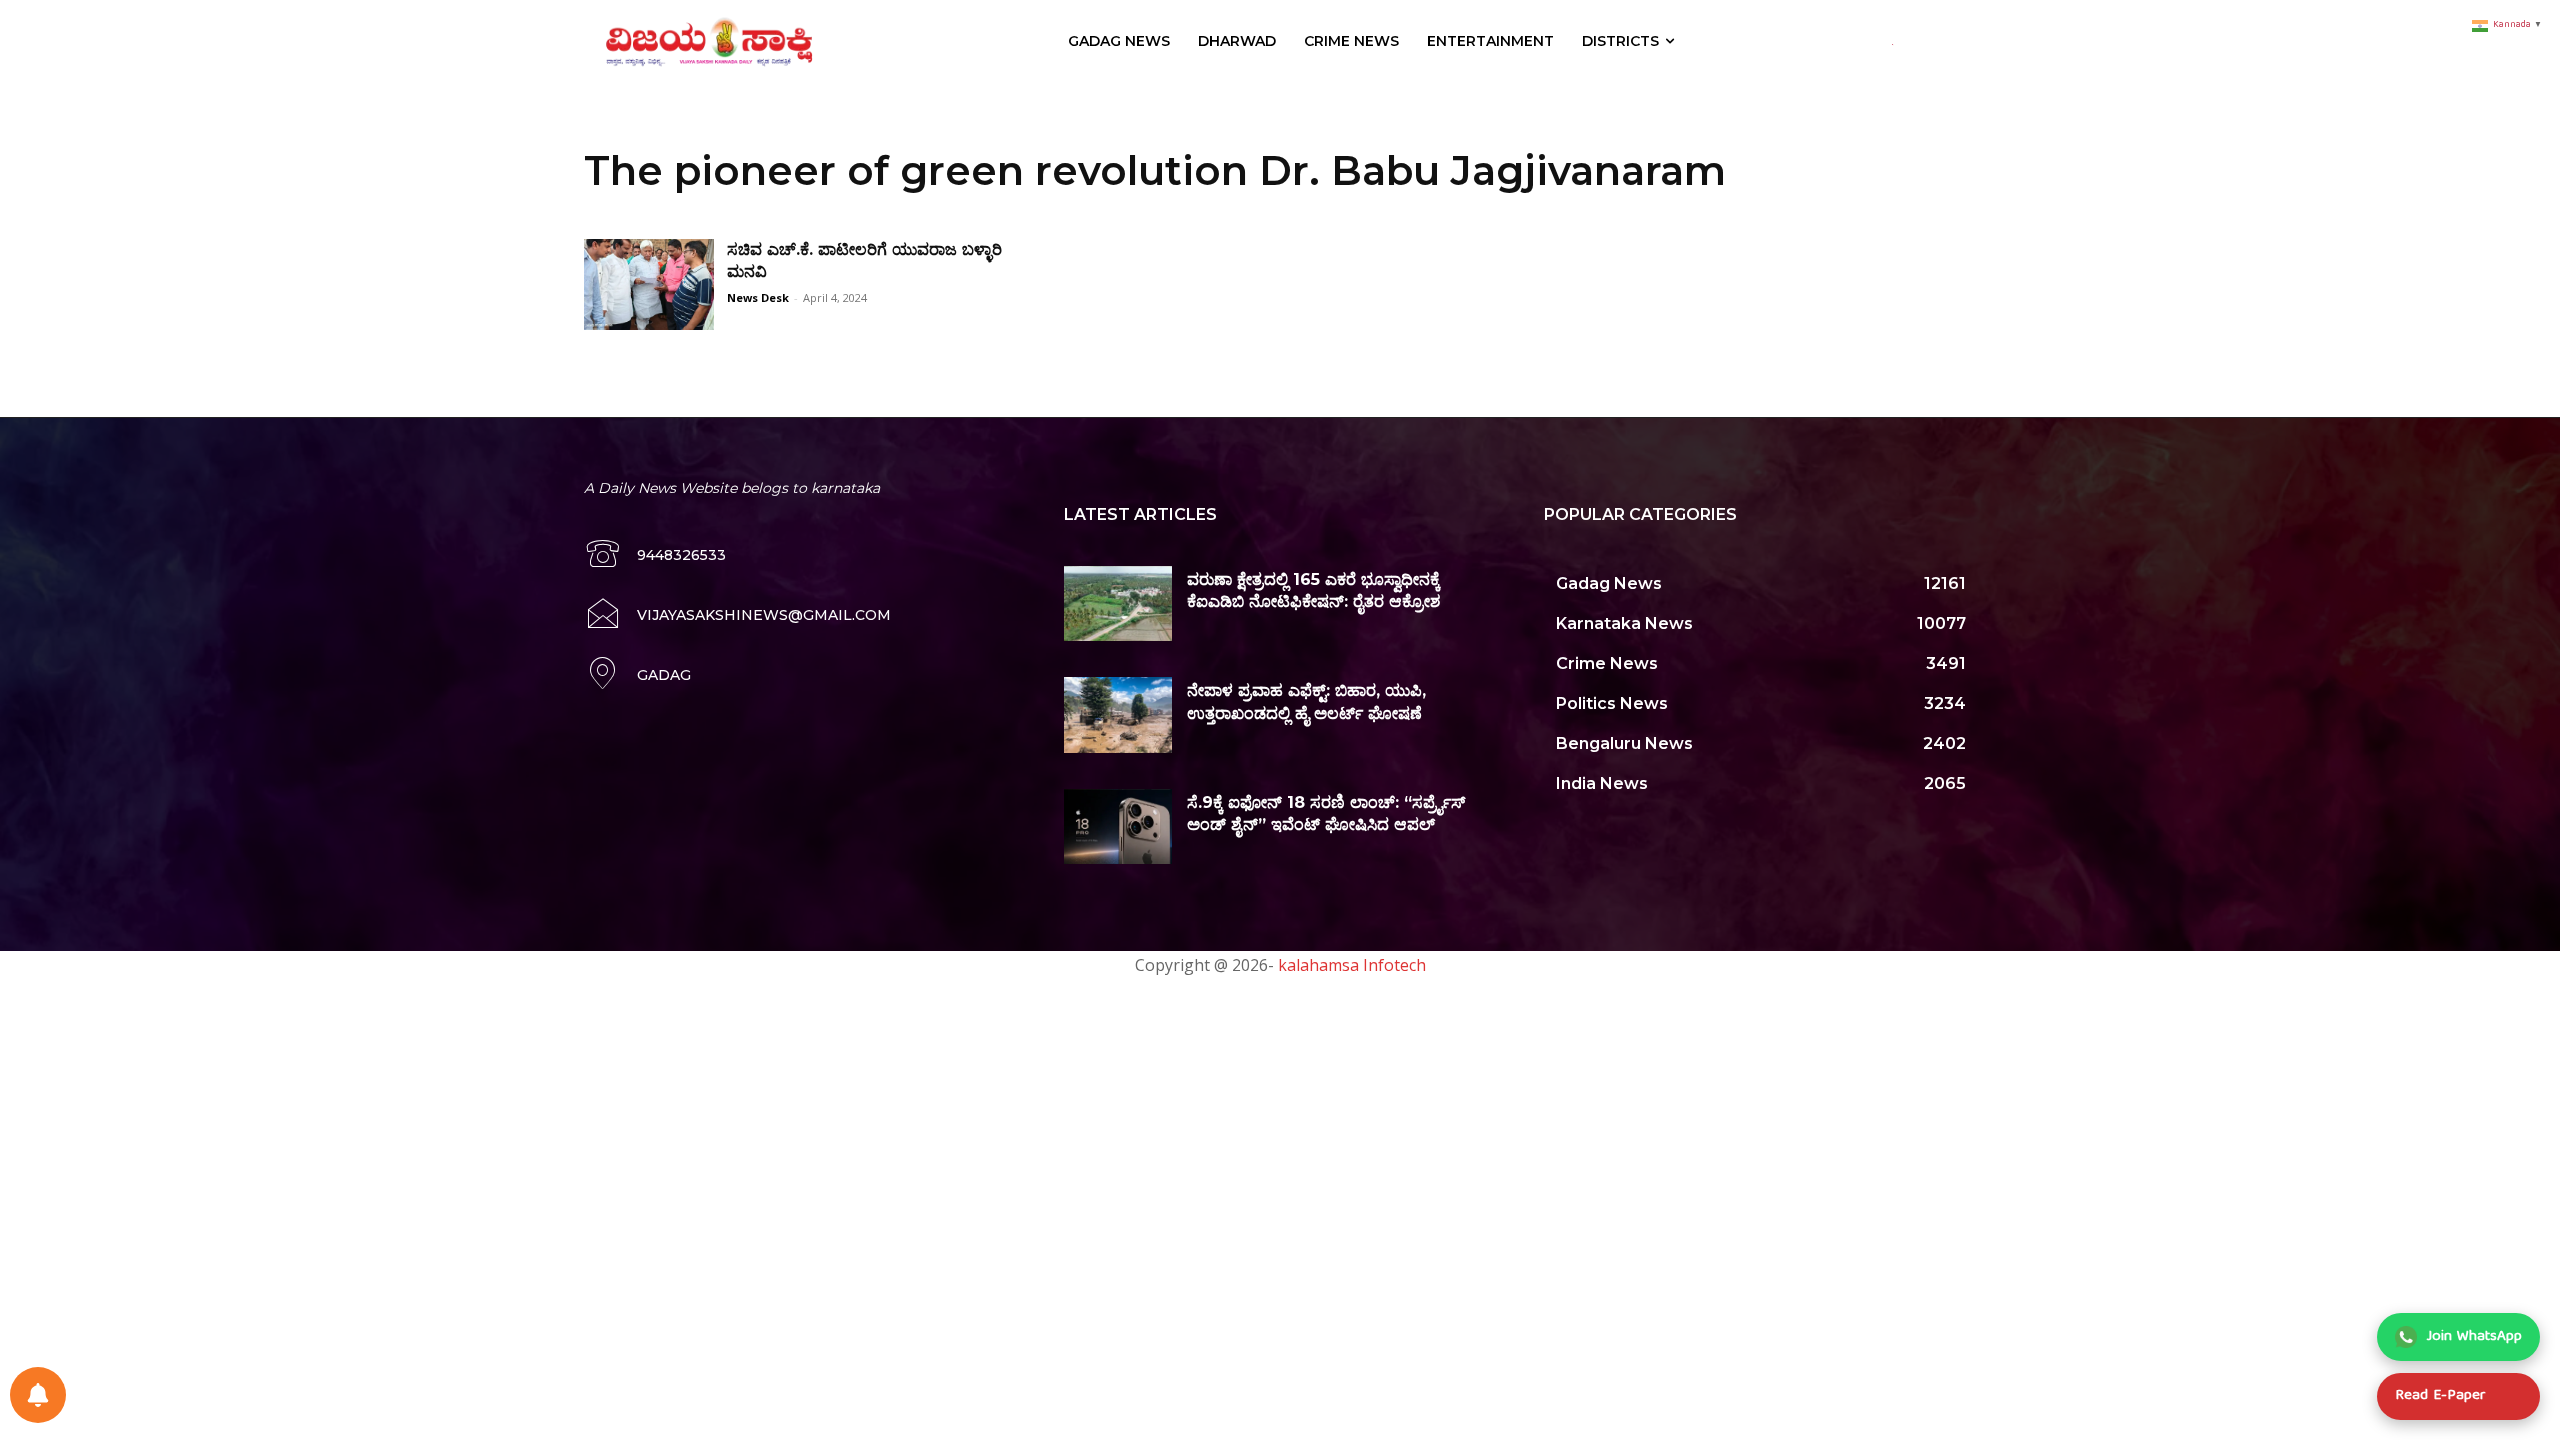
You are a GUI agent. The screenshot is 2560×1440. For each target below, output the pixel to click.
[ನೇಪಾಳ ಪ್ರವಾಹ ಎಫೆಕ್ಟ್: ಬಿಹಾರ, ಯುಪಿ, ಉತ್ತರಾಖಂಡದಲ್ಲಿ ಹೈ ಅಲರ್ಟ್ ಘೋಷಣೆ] (1118, 715)
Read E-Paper (2440, 1396)
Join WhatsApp (2474, 1337)
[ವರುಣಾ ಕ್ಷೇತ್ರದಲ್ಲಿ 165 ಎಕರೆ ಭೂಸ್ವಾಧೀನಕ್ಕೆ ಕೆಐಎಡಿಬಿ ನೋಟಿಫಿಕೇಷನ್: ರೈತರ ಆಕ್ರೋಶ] (1118, 604)
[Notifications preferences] (38, 1395)
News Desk (758, 297)
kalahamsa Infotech (1352, 965)
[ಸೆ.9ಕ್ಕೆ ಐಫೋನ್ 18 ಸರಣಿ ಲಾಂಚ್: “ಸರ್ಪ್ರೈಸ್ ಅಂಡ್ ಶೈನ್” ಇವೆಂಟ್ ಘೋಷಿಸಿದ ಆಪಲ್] (1118, 827)
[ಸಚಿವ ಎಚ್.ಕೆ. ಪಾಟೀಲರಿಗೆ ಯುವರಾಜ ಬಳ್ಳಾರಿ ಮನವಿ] (649, 284)
